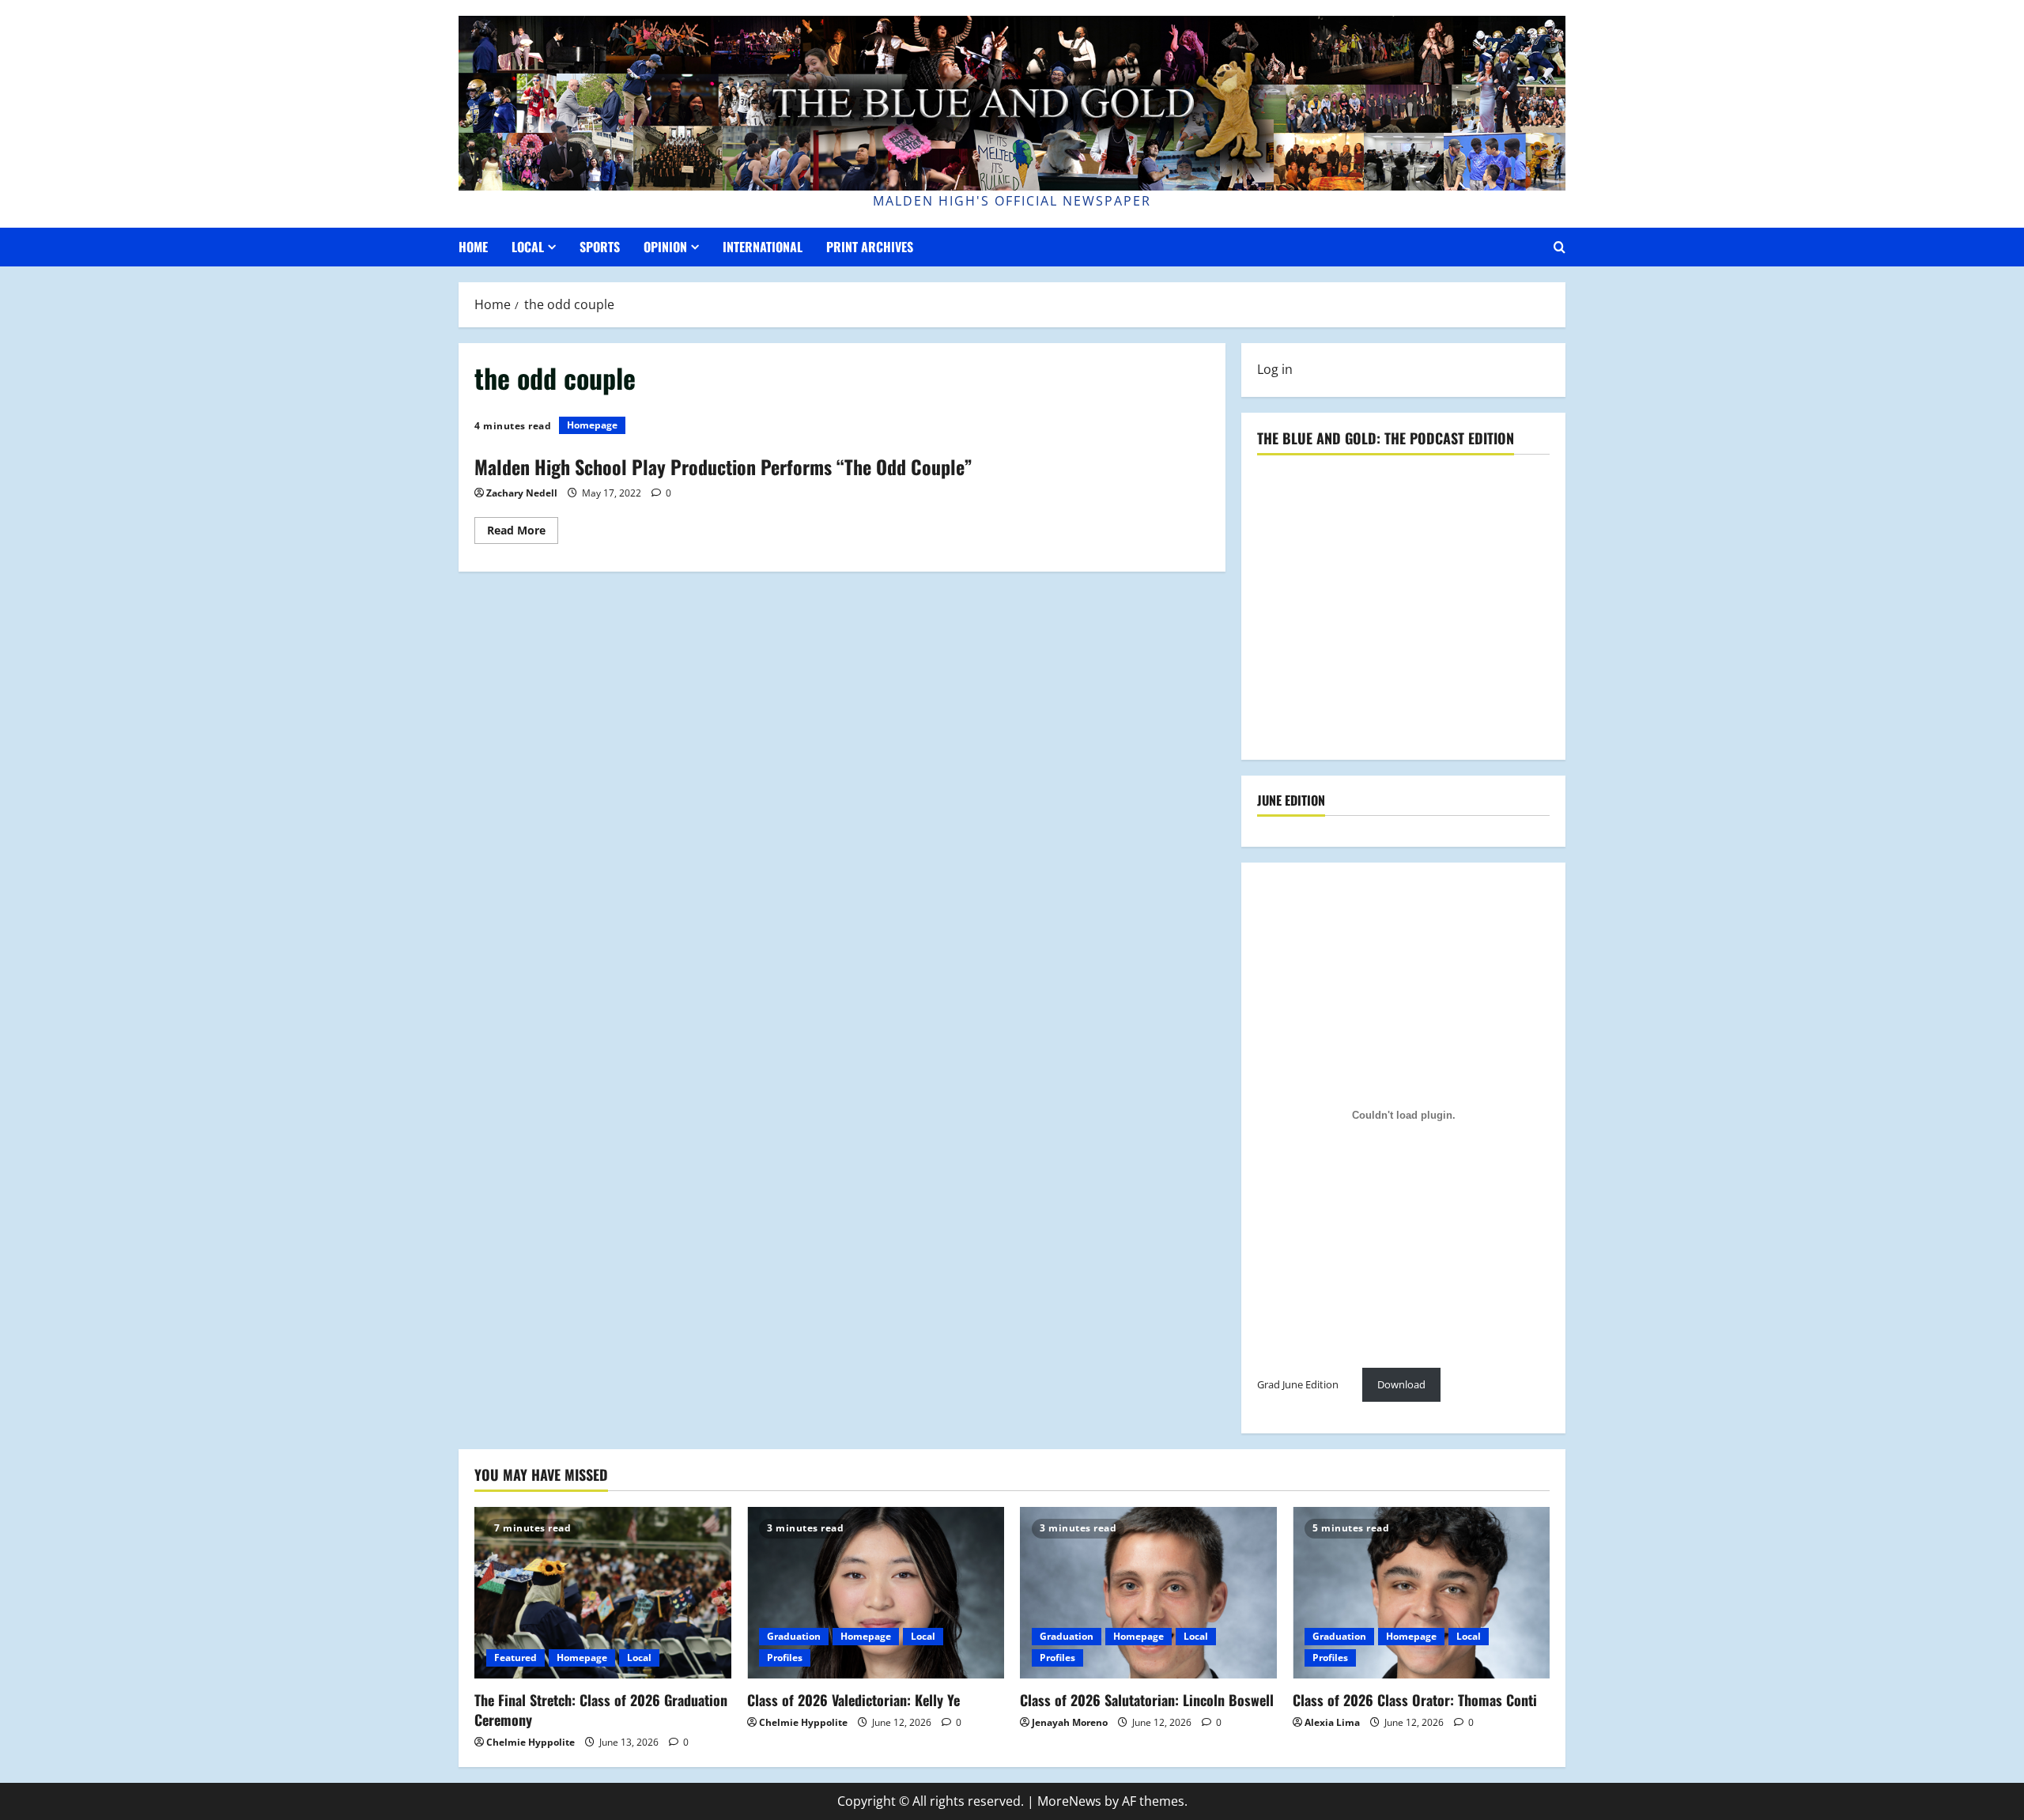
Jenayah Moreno (1070, 1722)
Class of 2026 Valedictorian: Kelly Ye (853, 1700)
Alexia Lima (1332, 1722)
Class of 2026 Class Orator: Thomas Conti (1415, 1700)
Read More (523, 533)
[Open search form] (1560, 247)
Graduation (794, 1636)
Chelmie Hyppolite (531, 1742)
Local (528, 247)
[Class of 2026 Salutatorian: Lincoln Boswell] (1148, 1593)
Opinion (665, 247)
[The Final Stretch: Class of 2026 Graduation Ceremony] (603, 1593)
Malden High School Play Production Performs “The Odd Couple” (723, 466)
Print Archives (870, 247)
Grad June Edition (1298, 1384)
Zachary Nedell (522, 493)
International (763, 247)
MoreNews (1069, 1801)
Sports (600, 247)
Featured (515, 1658)
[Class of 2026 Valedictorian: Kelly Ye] (876, 1593)
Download (1401, 1384)
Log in (1275, 369)
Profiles (785, 1658)
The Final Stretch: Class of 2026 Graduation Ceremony (601, 1710)
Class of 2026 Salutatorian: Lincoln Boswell (1147, 1700)
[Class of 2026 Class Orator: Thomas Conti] (1421, 1593)
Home (473, 247)
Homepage (592, 425)
